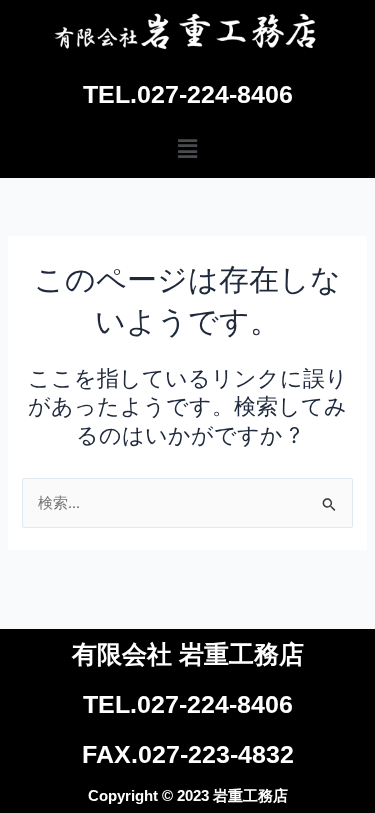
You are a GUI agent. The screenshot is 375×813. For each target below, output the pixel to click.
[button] (187, 148)
